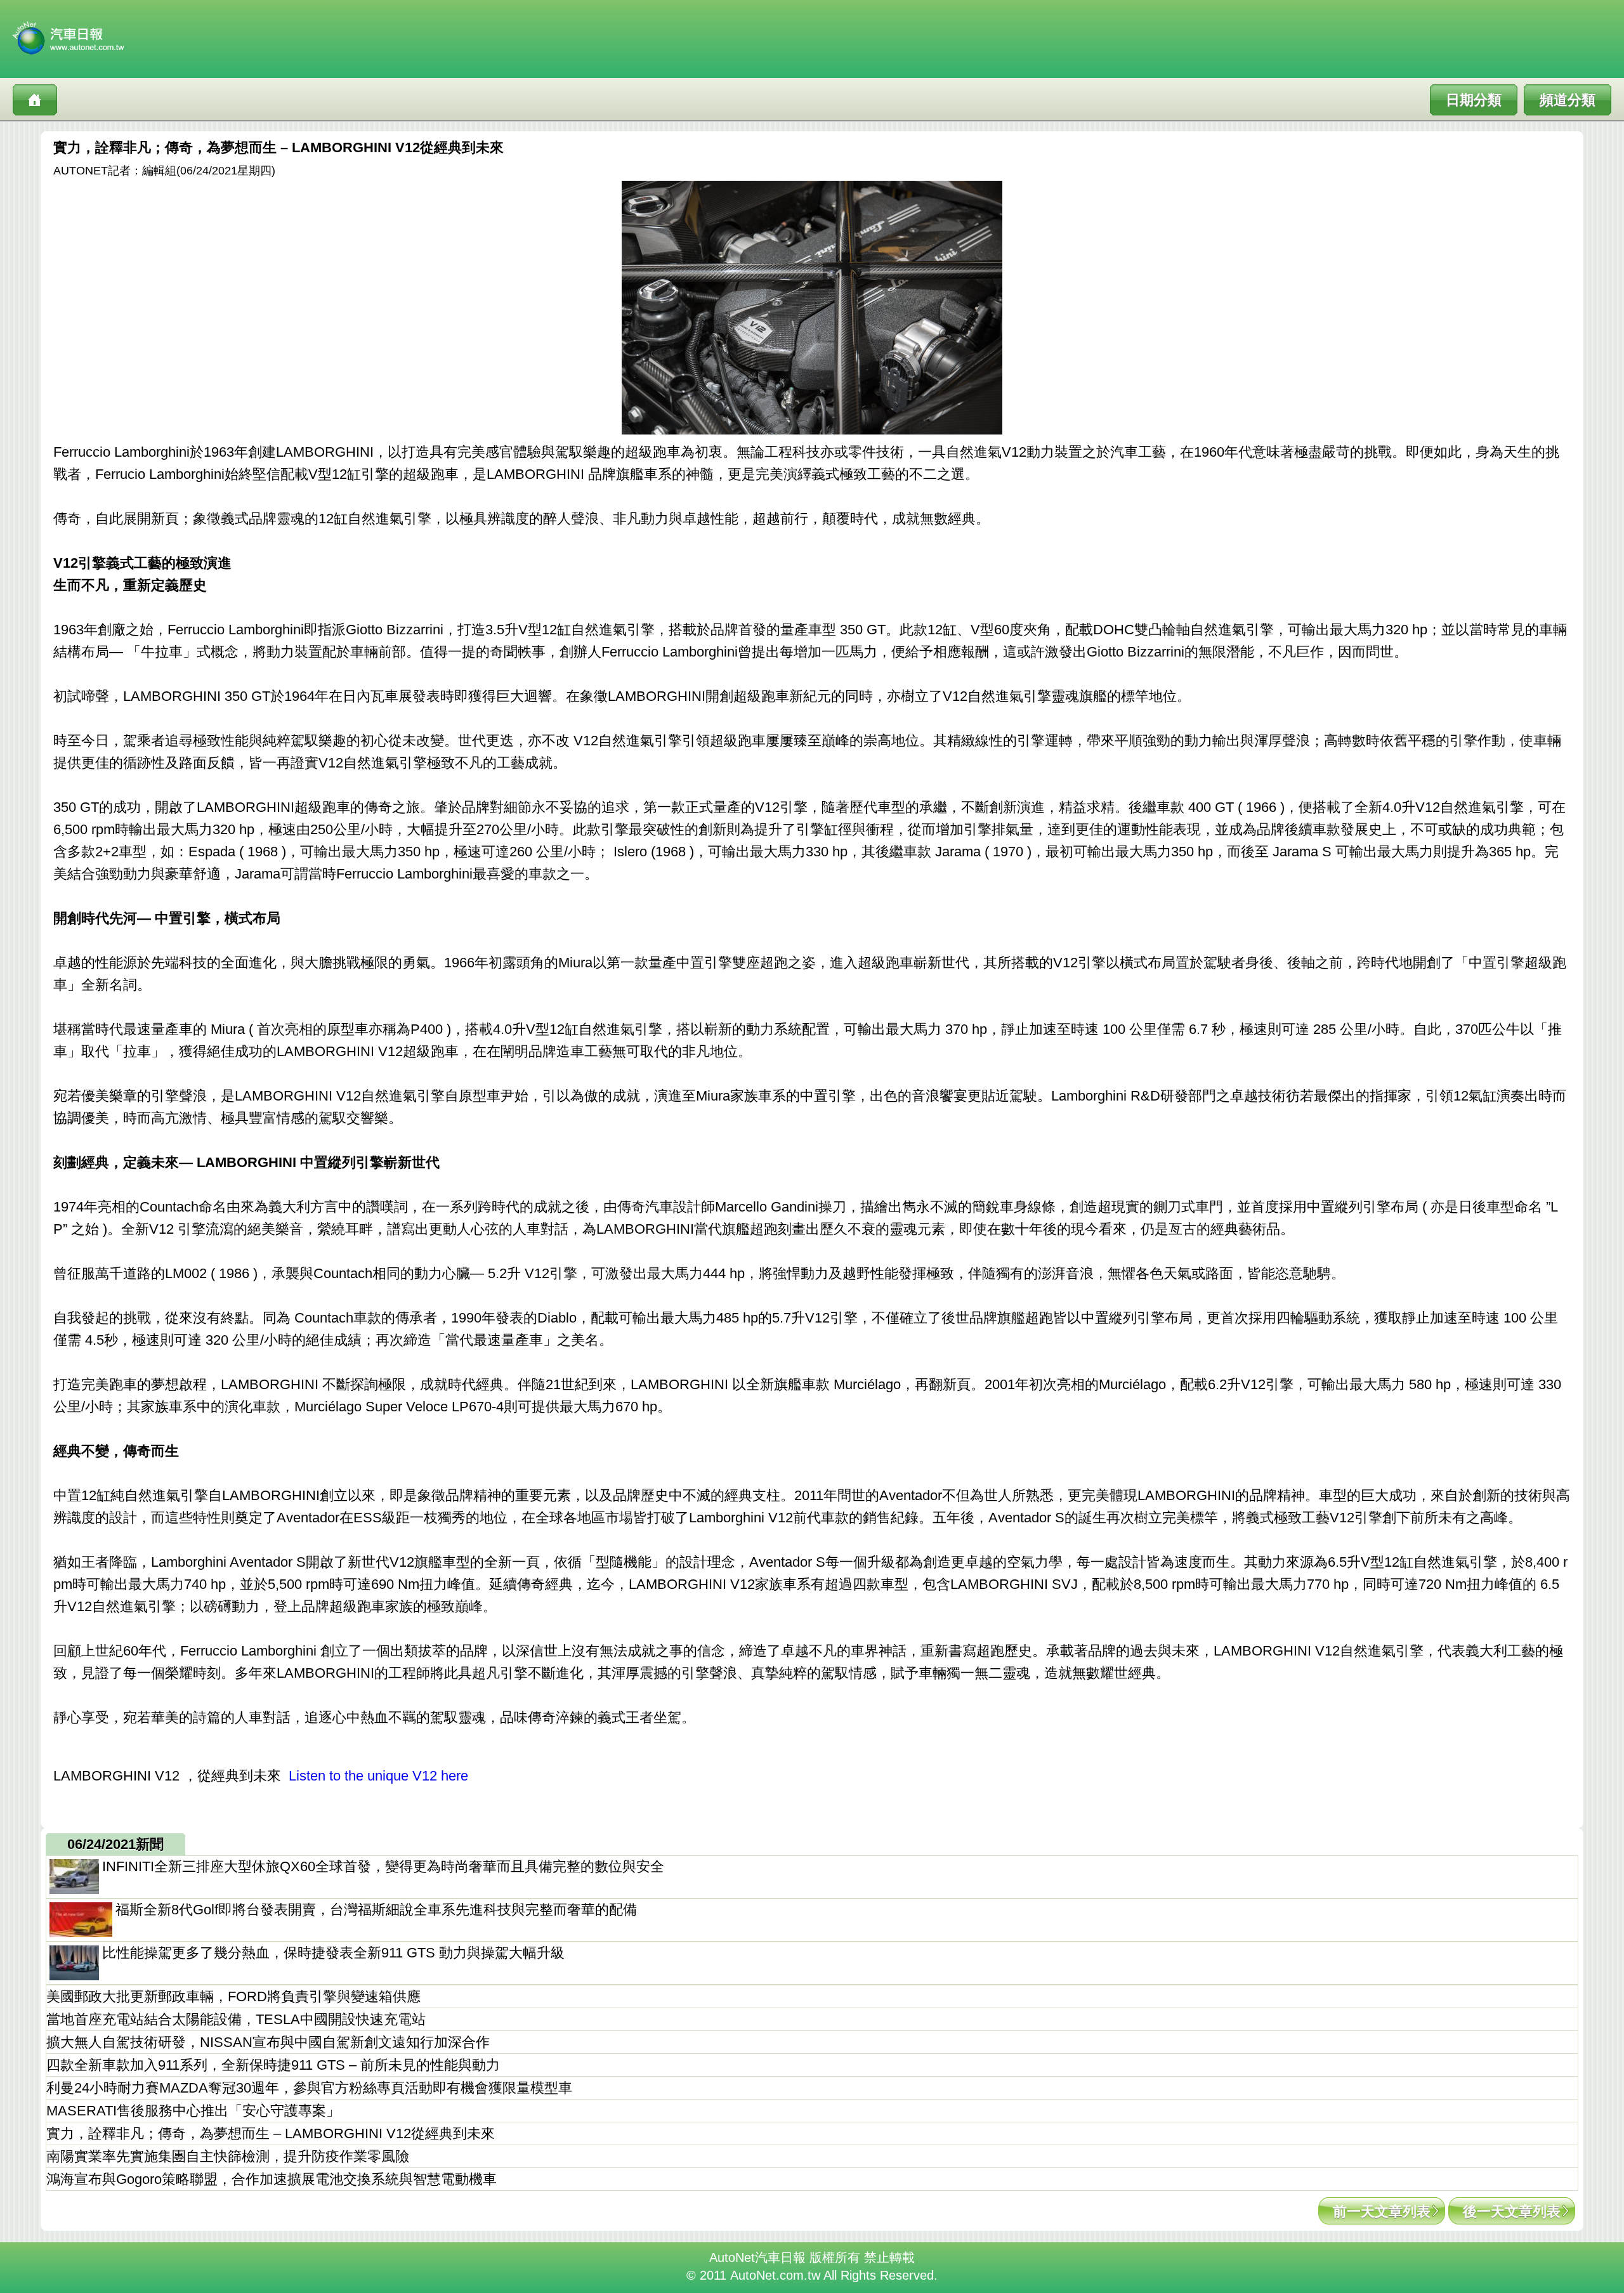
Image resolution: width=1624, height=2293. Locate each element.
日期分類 (1474, 100)
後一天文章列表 (1512, 2211)
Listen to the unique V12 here (378, 1776)
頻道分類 (1568, 100)
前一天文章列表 (1382, 2211)
